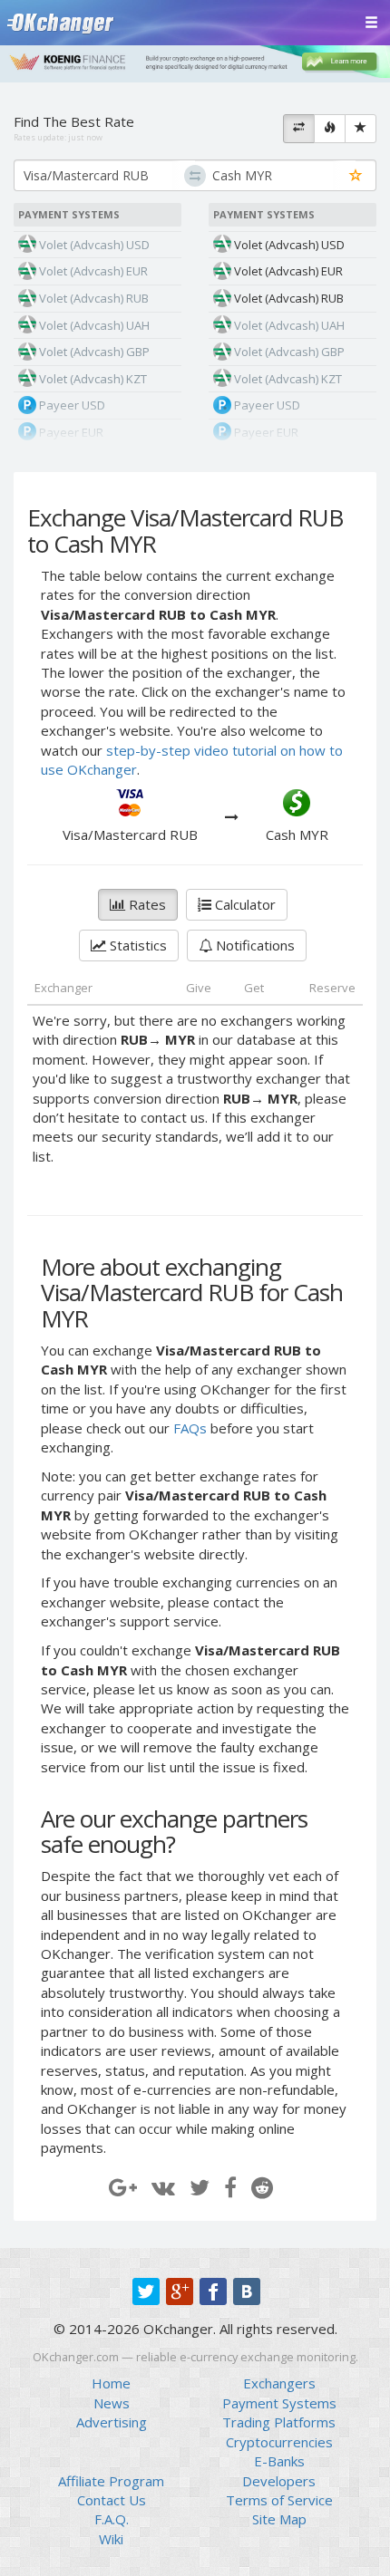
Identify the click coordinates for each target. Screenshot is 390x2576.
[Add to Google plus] (123, 2187)
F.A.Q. (112, 2519)
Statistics (136, 945)
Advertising (112, 2422)
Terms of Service (279, 2500)
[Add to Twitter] (200, 2187)
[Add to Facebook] (230, 2187)
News (112, 2403)
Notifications (253, 945)
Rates (146, 904)
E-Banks (279, 2461)
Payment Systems (279, 2403)
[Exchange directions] (299, 129)
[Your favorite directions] (361, 129)
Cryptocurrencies (279, 2442)
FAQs (190, 1428)
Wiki (111, 2539)
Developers (279, 2481)
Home (111, 2383)
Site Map (279, 2519)
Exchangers (279, 2383)
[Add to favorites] (356, 176)
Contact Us (112, 2500)
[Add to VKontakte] (163, 2187)
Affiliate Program (111, 2481)
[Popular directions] (330, 129)
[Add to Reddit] (262, 2187)
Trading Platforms (279, 2422)
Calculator (244, 904)
